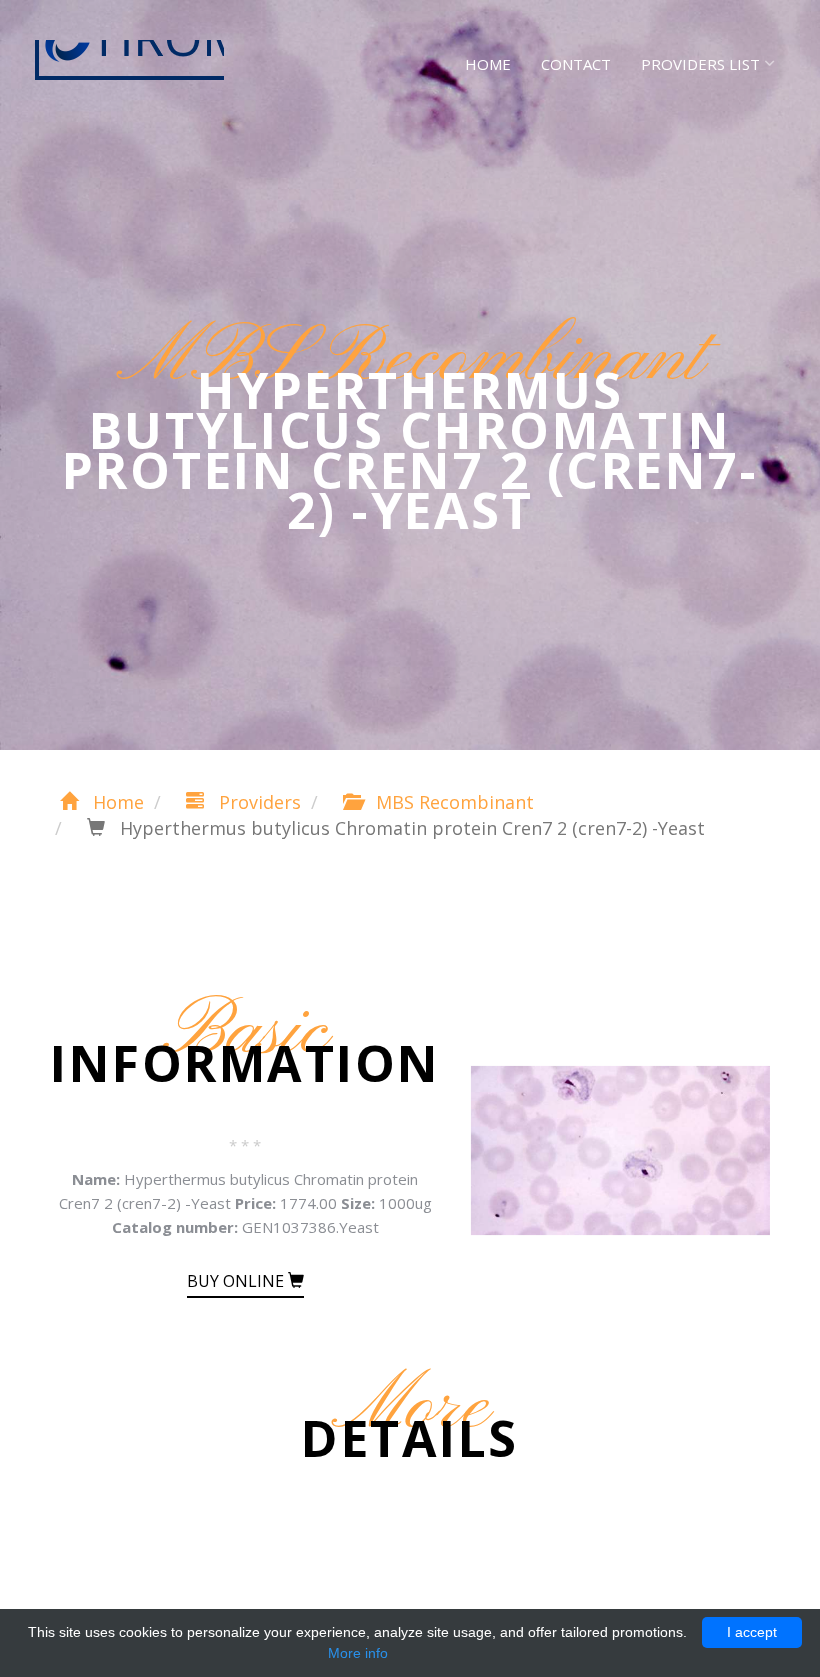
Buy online (237, 1281)
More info (358, 1653)
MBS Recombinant (452, 802)
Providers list (700, 64)
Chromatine (129, 60)
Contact (576, 64)
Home (488, 64)
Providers (257, 802)
